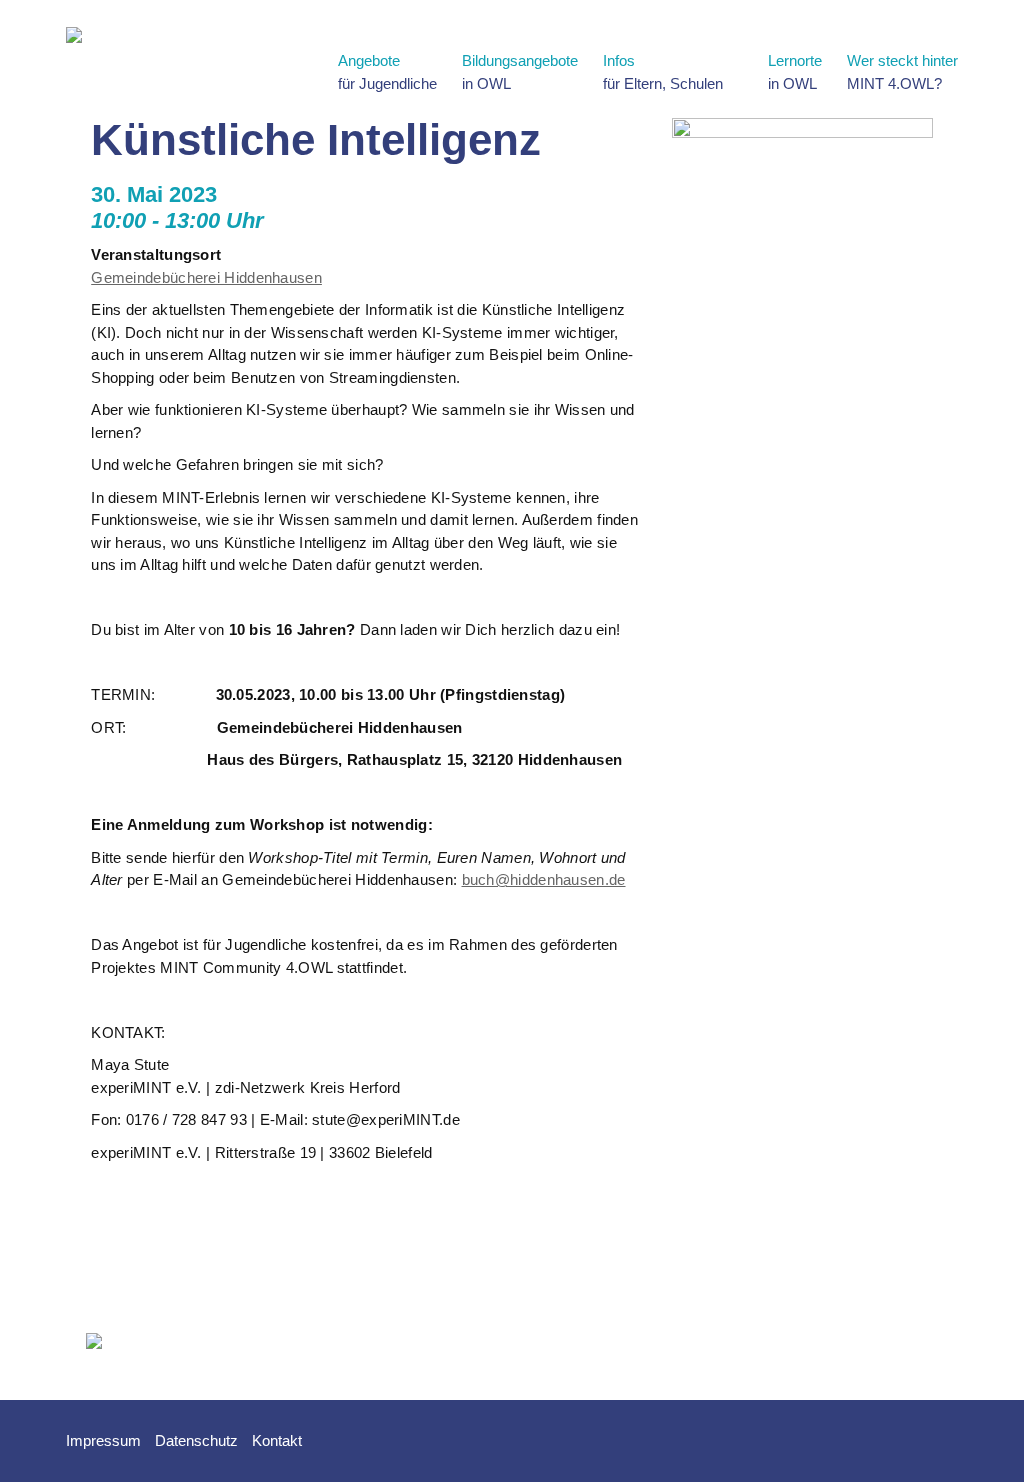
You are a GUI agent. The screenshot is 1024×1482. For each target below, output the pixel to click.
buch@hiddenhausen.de (544, 879)
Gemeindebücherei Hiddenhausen (206, 277)
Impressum (103, 1440)
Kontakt (277, 1440)
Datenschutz (196, 1440)
